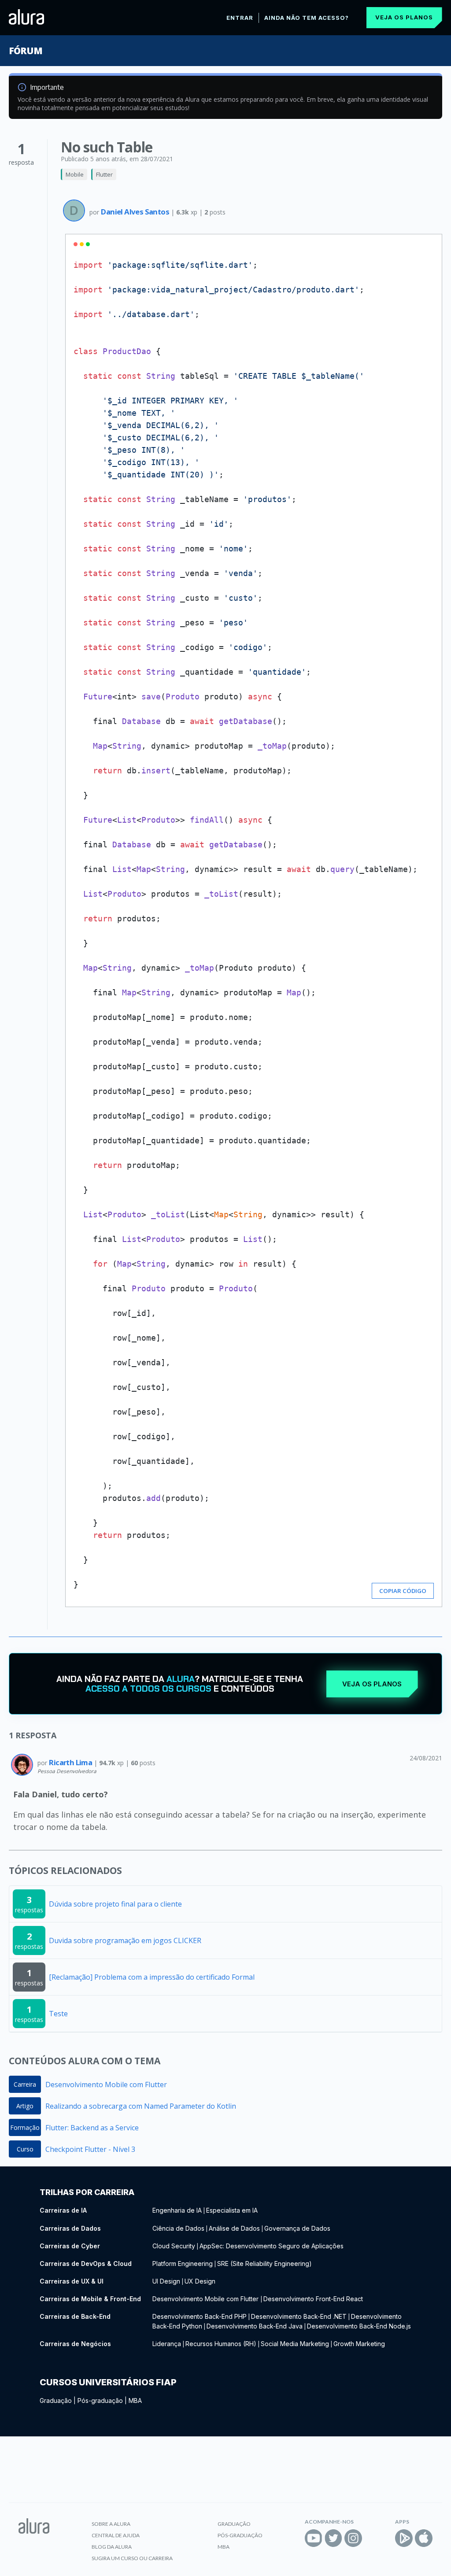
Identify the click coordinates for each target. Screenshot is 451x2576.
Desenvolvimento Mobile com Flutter (106, 2084)
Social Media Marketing (295, 2344)
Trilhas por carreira (87, 2192)
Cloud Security (174, 2246)
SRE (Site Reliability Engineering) (264, 2264)
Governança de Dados (297, 2228)
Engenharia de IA (177, 2210)
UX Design (200, 2281)
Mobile (75, 174)
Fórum (25, 51)
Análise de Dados (234, 2228)
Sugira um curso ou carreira (132, 2558)
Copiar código (403, 1591)
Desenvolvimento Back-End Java (255, 2326)
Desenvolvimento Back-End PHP (200, 2316)
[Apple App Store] (424, 2538)
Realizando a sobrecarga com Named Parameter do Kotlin (141, 2106)
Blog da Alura (112, 2547)
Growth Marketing (359, 2344)
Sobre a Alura (111, 2524)
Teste (58, 2014)
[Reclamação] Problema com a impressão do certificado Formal (152, 1977)
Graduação (56, 2400)
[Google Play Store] (404, 2538)
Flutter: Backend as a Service (92, 2128)
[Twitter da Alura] (333, 2538)
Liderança (167, 2344)
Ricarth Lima (71, 1762)
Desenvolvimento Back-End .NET (299, 2316)
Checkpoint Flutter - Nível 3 (90, 2149)
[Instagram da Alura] (353, 2538)
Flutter (104, 174)
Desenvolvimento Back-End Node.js (359, 2326)
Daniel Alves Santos (136, 212)
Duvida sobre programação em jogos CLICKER (125, 1940)
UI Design (166, 2281)
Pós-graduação (100, 2400)
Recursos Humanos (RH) (221, 2344)
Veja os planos (404, 17)
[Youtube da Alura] (314, 2538)
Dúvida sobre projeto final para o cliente (115, 1904)
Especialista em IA (232, 2210)
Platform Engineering (183, 2264)
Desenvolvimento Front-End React (313, 2299)
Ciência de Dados (178, 2228)
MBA (135, 2400)
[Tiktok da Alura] (373, 2538)
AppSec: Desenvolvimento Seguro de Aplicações (272, 2246)
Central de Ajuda (116, 2535)
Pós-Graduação (240, 2535)
